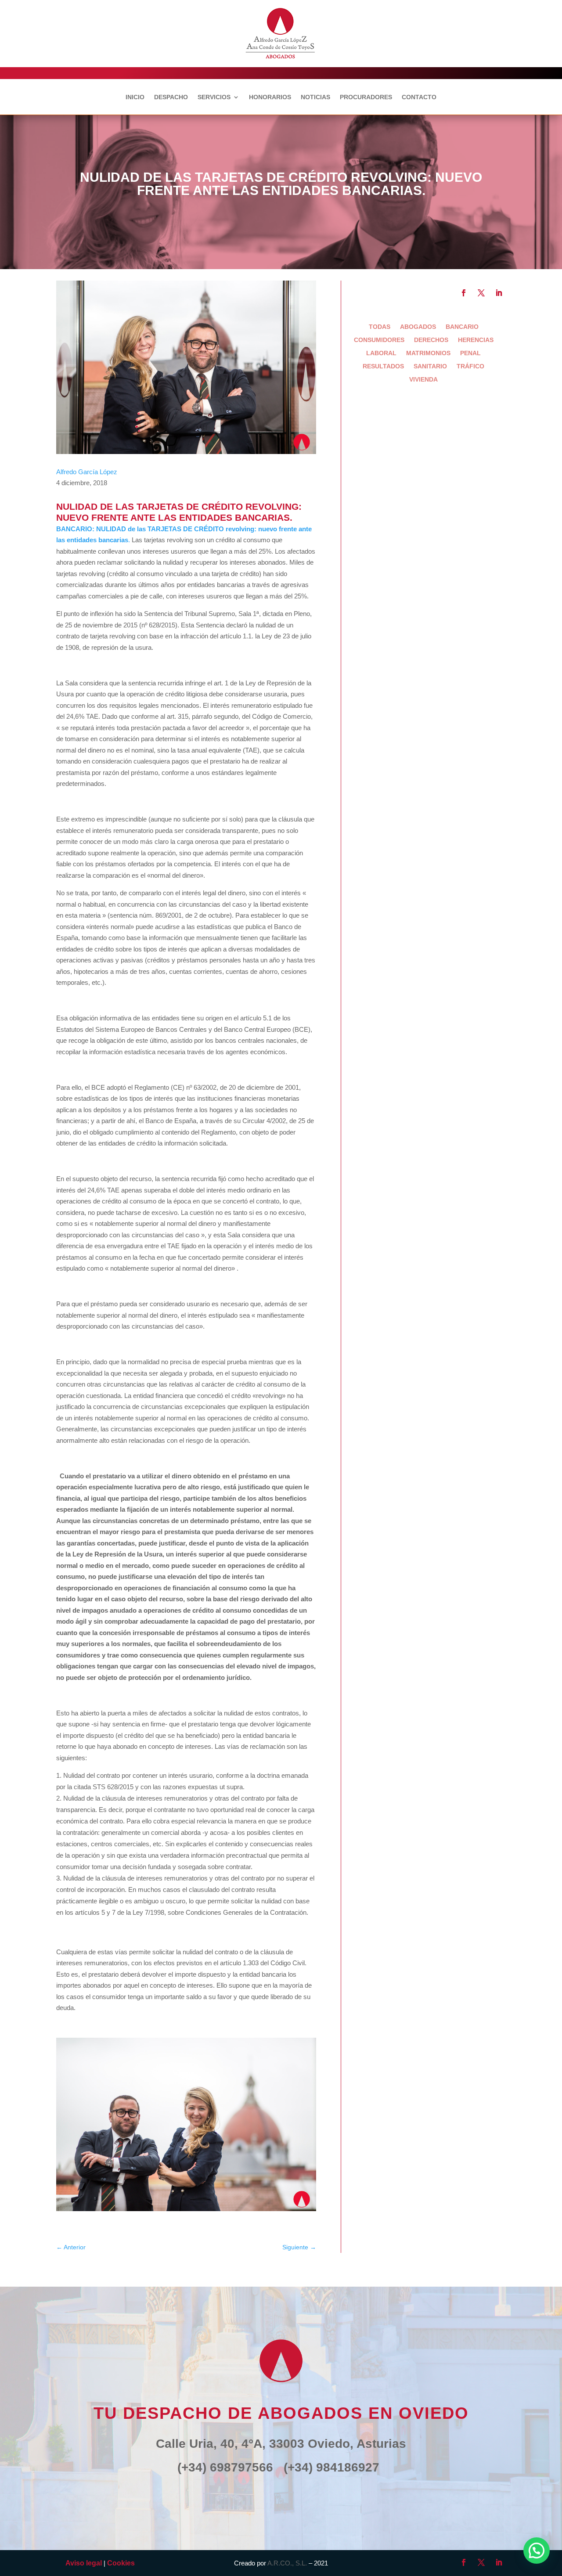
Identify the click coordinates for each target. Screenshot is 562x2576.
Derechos (431, 340)
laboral (381, 353)
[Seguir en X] (481, 293)
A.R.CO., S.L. (287, 2563)
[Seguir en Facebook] (464, 293)
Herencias (476, 340)
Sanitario (430, 366)
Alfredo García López (87, 472)
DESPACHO (171, 97)
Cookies (121, 2563)
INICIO (135, 97)
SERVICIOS (214, 97)
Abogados (418, 327)
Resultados (383, 366)
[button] (537, 2551)
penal (470, 353)
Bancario (462, 327)
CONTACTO (419, 97)
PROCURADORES (366, 97)
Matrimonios (428, 353)
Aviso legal (84, 2563)
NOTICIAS (315, 97)
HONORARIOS (270, 97)
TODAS (380, 327)
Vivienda (423, 380)
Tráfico (470, 366)
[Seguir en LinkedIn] (499, 293)
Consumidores (379, 340)
